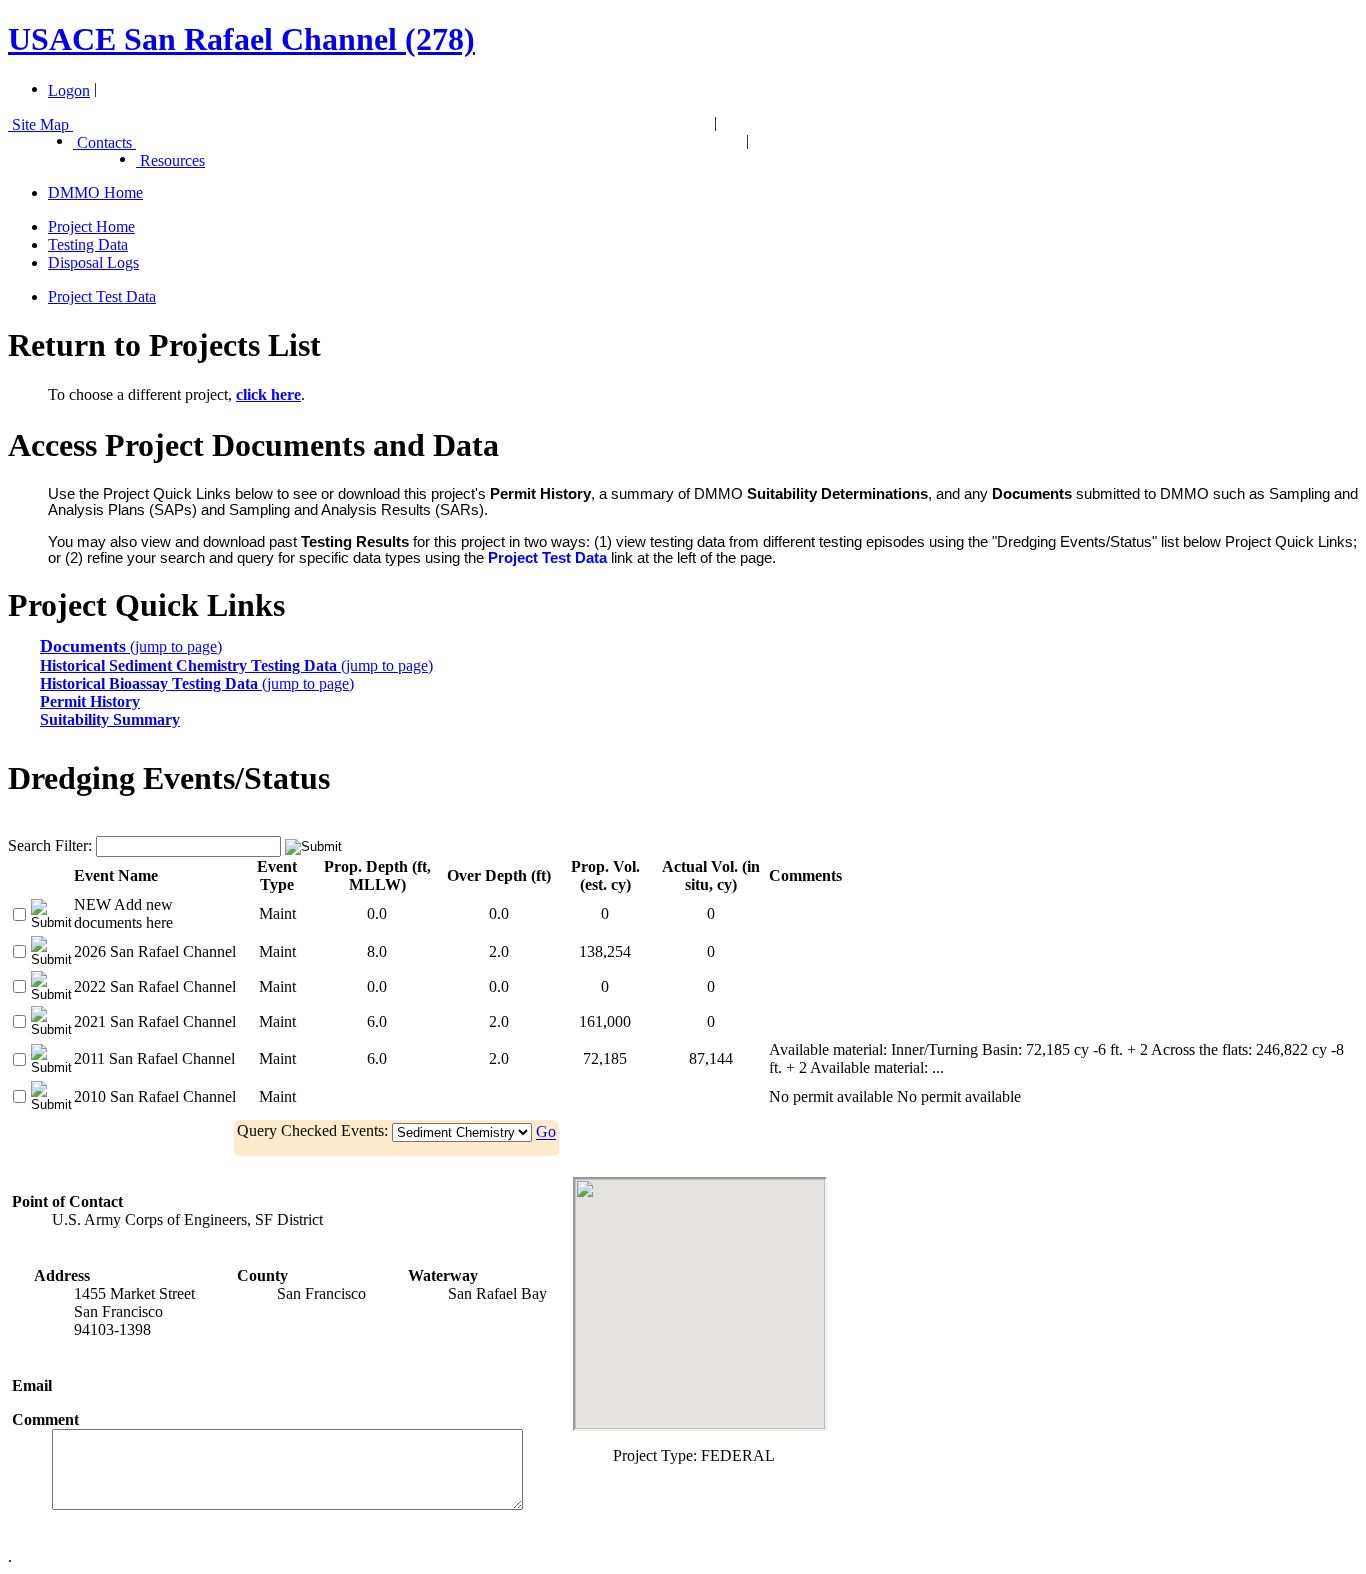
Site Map (40, 124)
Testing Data (88, 244)
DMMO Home (95, 192)
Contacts (104, 142)
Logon (69, 90)
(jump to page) (131, 646)
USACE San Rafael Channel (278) (241, 39)
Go (546, 1132)
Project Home (91, 226)
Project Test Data (102, 296)
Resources (170, 160)
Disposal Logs (93, 262)
